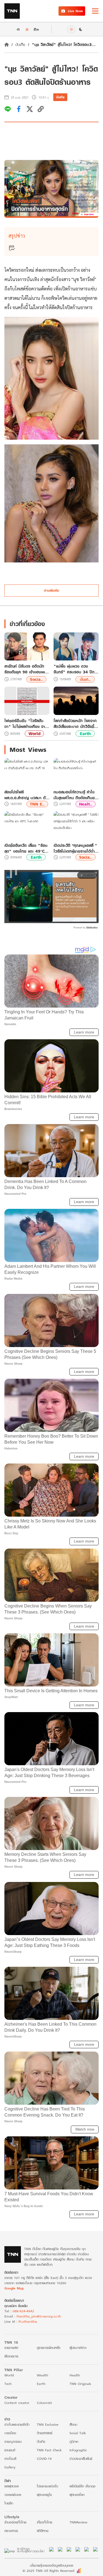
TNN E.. (37, 804)
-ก (18, 29)
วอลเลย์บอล (13, 2495)
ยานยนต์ (10, 2450)
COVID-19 (44, 2459)
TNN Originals (80, 2384)
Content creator (17, 2403)
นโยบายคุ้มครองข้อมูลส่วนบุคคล (51, 2565)
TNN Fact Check (49, 2450)
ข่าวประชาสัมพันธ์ (81, 2459)
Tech (8, 2384)
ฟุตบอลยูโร (44, 2495)
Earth (85, 734)
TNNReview (78, 2522)
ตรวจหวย (11, 2531)
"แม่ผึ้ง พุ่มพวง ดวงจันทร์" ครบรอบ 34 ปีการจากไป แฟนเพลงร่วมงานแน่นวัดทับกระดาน (76, 669)
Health (75, 2375)
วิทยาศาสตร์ (45, 2433)
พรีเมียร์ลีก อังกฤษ (82, 2486)
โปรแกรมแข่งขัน (47, 2486)
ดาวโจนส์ (10, 2459)
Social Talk (78, 2433)
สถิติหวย (43, 2531)
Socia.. (36, 679)
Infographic (78, 2450)
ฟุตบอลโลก (77, 2495)
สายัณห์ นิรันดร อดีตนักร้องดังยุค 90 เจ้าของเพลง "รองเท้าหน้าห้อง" (27, 669)
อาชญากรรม (13, 2442)
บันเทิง (20, 44)
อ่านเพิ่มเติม (51, 590)
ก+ (37, 29)
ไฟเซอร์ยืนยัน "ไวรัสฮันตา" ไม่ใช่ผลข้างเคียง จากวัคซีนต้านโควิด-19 (26, 723)
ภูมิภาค (74, 2442)
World (34, 734)
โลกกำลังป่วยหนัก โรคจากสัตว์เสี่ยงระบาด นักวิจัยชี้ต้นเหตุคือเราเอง (75, 723)
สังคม (73, 2424)
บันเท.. (85, 679)
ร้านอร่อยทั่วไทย (15, 2522)
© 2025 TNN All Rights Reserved (48, 2571)
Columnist (44, 2403)
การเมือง (10, 2433)
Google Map (14, 2288)
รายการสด (11, 2348)
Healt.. (86, 804)
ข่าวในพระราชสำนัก (17, 2424)
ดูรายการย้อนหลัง (49, 2348)
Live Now (75, 11)
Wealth (42, 2375)
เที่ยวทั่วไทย (44, 2522)
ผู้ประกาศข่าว (78, 2348)
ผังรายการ (11, 2356)
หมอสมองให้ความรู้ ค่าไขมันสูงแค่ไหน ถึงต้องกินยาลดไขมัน (75, 795)
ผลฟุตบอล (12, 2486)
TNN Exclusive (48, 2424)
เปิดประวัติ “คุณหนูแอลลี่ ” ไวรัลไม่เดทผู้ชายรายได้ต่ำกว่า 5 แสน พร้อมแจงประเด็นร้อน (75, 848)
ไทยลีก (9, 2503)
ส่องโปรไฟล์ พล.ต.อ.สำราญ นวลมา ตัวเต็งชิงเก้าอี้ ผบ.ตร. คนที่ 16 (26, 795)
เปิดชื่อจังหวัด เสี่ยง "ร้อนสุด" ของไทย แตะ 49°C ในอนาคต (26, 848)
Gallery (10, 2467)
